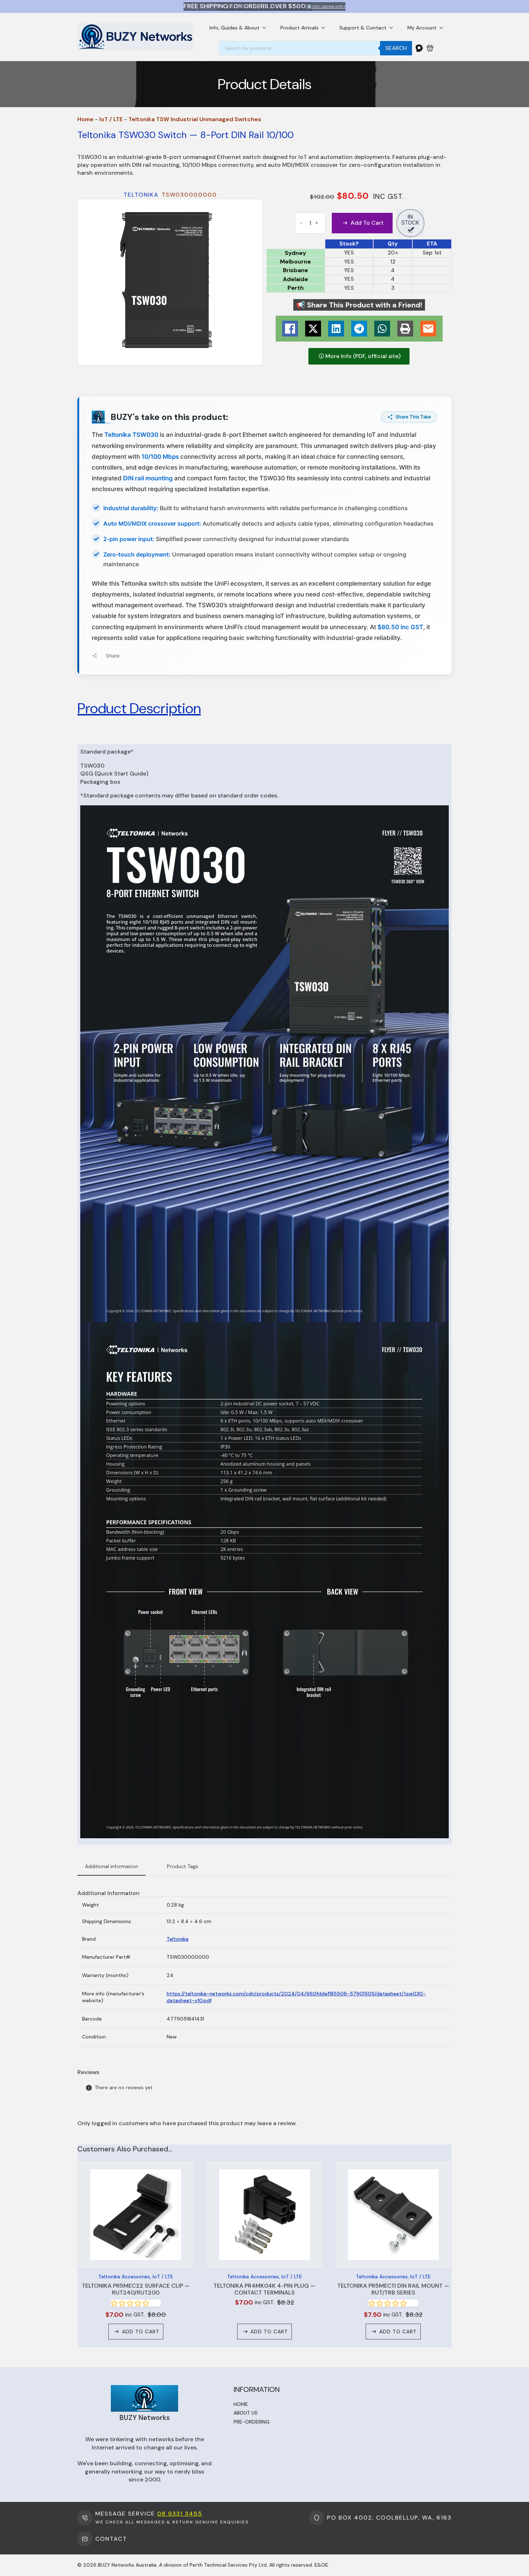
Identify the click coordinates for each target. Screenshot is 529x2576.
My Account (422, 28)
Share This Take (413, 417)
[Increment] (317, 223)
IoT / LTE (111, 119)
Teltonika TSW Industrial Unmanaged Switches (195, 119)
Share (113, 656)
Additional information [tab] (112, 1866)
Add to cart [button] (141, 2332)
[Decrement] (301, 223)
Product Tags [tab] (183, 1866)
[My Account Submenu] (443, 28)
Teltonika (178, 1939)
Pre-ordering (252, 2422)
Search (396, 48)
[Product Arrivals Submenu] (325, 28)
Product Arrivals (299, 28)
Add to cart (367, 223)
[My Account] (419, 48)
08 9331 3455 (180, 2514)
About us (246, 2413)
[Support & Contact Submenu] (393, 28)
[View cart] (430, 48)
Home (85, 119)
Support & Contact (363, 28)
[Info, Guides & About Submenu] (266, 28)
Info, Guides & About (234, 28)
